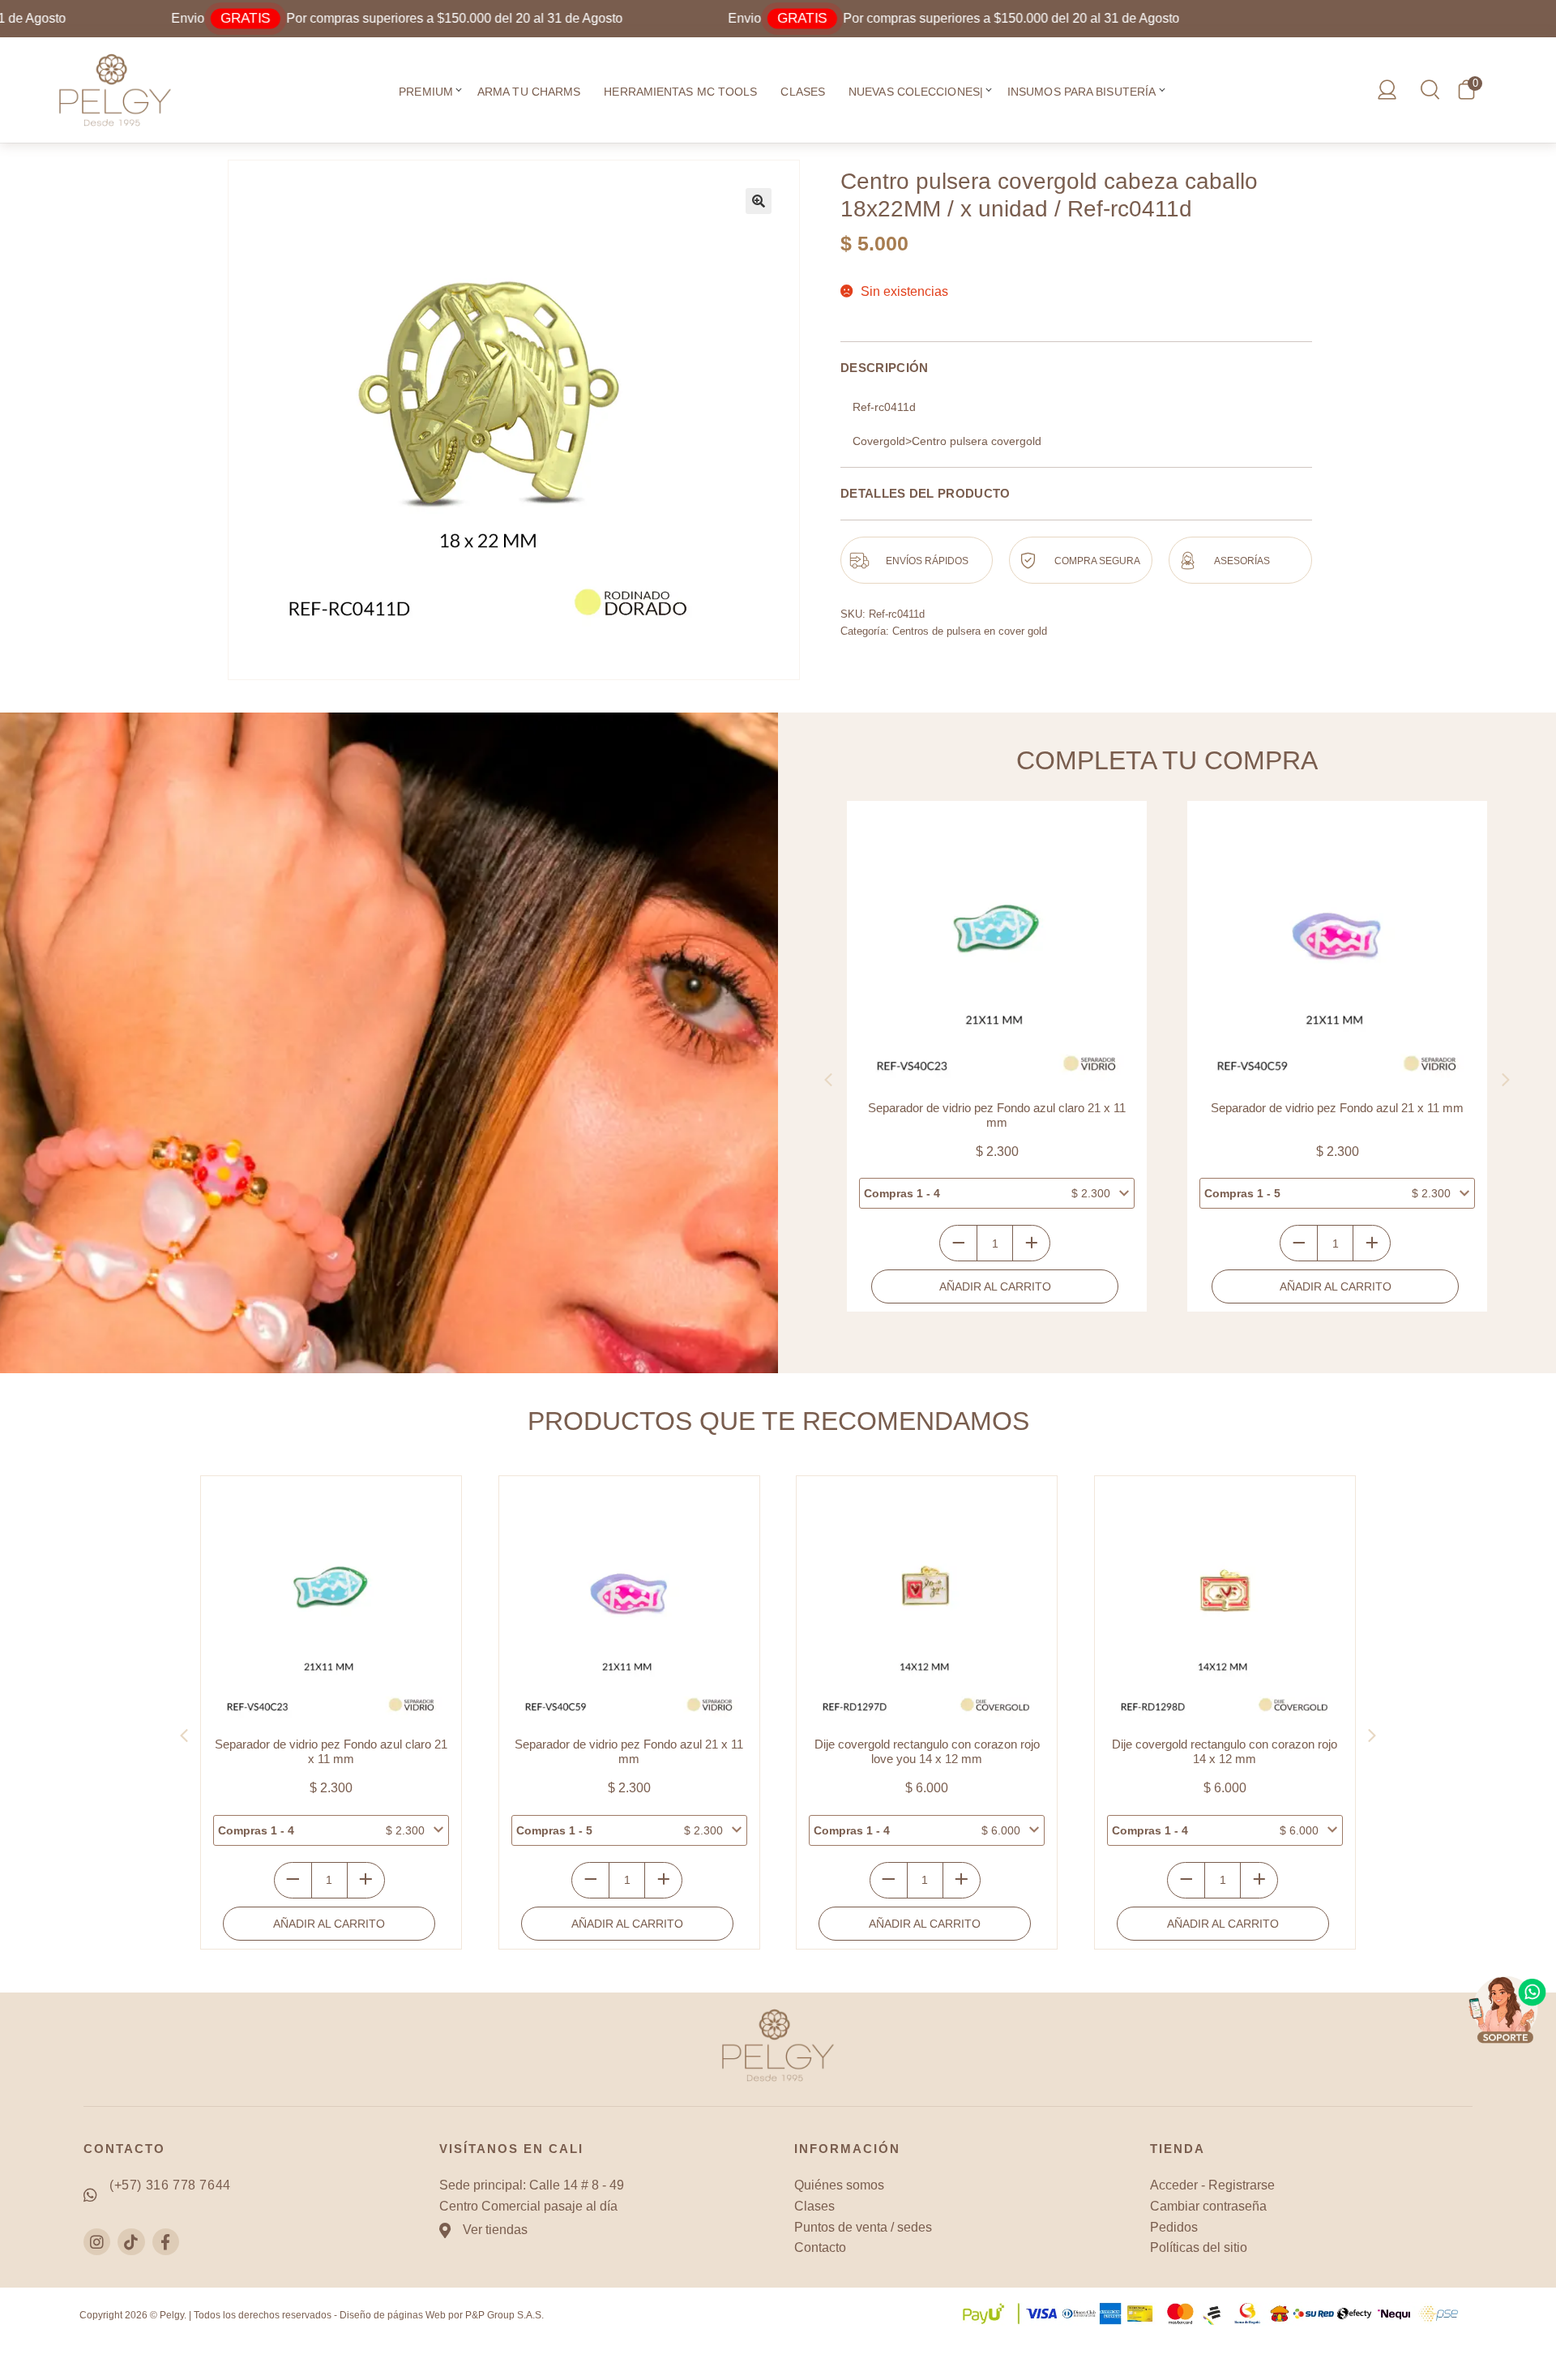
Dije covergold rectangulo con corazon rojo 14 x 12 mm (1225, 1751)
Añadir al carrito (995, 1286)
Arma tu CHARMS (529, 92)
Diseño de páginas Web (393, 2315)
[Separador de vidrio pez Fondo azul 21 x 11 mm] (1337, 951)
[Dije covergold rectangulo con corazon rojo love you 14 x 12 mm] (927, 1606)
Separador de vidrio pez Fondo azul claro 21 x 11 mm (997, 1115)
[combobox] (997, 1193)
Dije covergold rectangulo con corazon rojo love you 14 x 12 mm (927, 1751)
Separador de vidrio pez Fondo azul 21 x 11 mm (1337, 1108)
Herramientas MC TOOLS (680, 92)
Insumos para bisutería (1082, 92)
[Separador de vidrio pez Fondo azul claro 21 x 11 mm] (997, 951)
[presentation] (828, 1080)
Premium (426, 92)
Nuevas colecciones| (916, 92)
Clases (803, 92)
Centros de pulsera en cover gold (970, 631)
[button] (459, 92)
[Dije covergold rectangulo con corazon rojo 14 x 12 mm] (1225, 1606)
